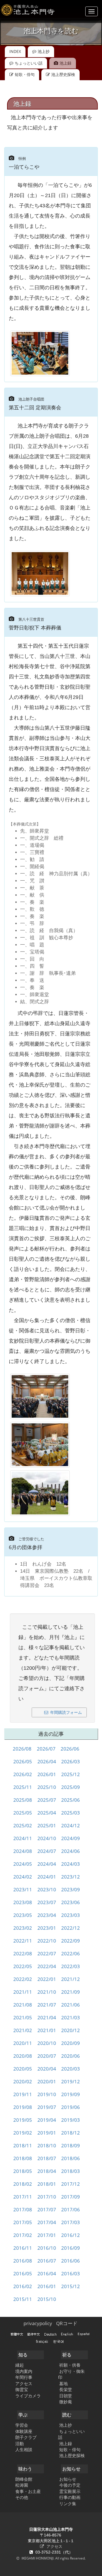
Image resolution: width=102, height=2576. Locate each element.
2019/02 (19, 2133)
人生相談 (24, 2449)
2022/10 (43, 1941)
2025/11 (19, 1787)
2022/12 (67, 1928)
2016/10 (43, 2248)
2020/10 (43, 2043)
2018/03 (67, 2171)
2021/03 (67, 2017)
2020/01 (43, 2081)
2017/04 (43, 2222)
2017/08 (19, 2209)
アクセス (24, 2383)
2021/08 (19, 2005)
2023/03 (67, 1915)
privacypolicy (38, 2323)
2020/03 (67, 2069)
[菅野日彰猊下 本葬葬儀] (40, 1396)
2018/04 (43, 2171)
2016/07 (43, 2261)
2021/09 (67, 1992)
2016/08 (19, 2261)
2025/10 (43, 1787)
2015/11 (19, 2299)
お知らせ (71, 2469)
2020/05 (19, 2069)
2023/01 (43, 1928)
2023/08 (19, 1902)
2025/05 (19, 1813)
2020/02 (19, 2081)
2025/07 (43, 1800)
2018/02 (19, 2184)
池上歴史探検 (63, 74)
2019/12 (67, 2081)
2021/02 (19, 2030)
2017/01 (43, 2235)
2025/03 (67, 1813)
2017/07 (43, 2209)
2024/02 (19, 1877)
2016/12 (67, 2235)
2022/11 (19, 1941)
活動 (20, 2443)
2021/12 (67, 1979)
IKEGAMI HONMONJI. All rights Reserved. (53, 2558)
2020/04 (43, 2069)
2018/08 (19, 2158)
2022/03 (67, 1966)
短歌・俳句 (25, 74)
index (15, 51)
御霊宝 (22, 2389)
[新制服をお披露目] (40, 573)
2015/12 (67, 2286)
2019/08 (19, 2107)
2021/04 (43, 2017)
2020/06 (67, 2056)
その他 (22, 2497)
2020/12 (67, 2030)
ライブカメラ (28, 2396)
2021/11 (19, 1992)
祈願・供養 (70, 2365)
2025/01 (43, 1825)
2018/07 (43, 2158)
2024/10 (43, 1838)
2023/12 (67, 1877)
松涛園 (22, 2485)
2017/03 (67, 2222)
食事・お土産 (28, 2491)
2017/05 (19, 2222)
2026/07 (42, 1749)
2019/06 (67, 2107)
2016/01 (43, 2286)
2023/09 (67, 1889)
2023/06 (67, 1902)
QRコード (67, 2323)
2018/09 (67, 2145)
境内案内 (24, 2371)
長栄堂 (66, 2389)
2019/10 (43, 2094)
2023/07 (43, 1902)
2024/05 (19, 1864)
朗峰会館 (24, 2479)
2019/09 (67, 2094)
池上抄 (44, 51)
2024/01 (43, 1877)
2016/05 (19, 2273)
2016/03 (67, 2273)
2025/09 (67, 1787)
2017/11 (19, 2197)
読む (67, 2415)
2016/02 (19, 2286)
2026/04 (43, 1761)
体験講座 (24, 2431)
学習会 (22, 2425)
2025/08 (19, 1800)
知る (23, 2355)
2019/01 (43, 2133)
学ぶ (23, 2415)
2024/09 (67, 1838)
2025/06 (67, 1800)
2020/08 (19, 2056)
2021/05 (19, 2017)
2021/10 (43, 1992)
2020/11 (19, 2043)
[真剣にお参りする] (40, 353)
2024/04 (43, 1864)
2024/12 (67, 1825)
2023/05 (19, 1915)
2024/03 (67, 1864)
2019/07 (43, 2107)
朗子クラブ (26, 2437)
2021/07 (43, 2005)
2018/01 (43, 2184)
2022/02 (19, 1979)
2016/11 (19, 2248)
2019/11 (19, 2094)
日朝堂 (66, 2396)
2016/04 (43, 2273)
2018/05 (19, 2171)
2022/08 (19, 1953)
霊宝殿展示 (70, 2491)
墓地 (63, 2383)
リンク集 (68, 2503)
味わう (25, 2469)
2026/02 (19, 1774)
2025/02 (19, 1825)
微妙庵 (66, 2402)
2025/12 (67, 1774)
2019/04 (43, 2120)
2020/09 (67, 2043)
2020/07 (43, 2056)
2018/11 (19, 2145)
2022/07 (43, 1953)
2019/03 (67, 2120)
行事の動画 (70, 2497)
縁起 (20, 2365)
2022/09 (67, 1941)
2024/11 (19, 1838)
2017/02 (19, 2235)
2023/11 (19, 1889)
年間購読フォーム (66, 1712)
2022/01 (43, 1979)
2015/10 (43, 2299)
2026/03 (67, 1761)
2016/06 (67, 2261)
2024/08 (19, 1851)
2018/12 (67, 2133)
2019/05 (19, 2120)
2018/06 (67, 2158)
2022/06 (67, 1953)
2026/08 (18, 1749)
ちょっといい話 (29, 63)
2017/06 (67, 2209)
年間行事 (24, 2377)
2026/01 (43, 1774)
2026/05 (19, 1761)
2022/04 (43, 1966)
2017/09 (67, 2197)
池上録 (66, 2443)
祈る (67, 2355)
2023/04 (43, 1915)
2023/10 (43, 1889)
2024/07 (43, 1851)
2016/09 (67, 2248)
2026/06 (66, 1749)
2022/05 (19, 1966)
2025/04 (43, 1813)
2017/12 (67, 2184)
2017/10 (43, 2197)
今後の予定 (70, 2485)
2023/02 (19, 1928)
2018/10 (43, 2145)
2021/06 (67, 2005)
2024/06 (67, 1851)
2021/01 (43, 2030)
